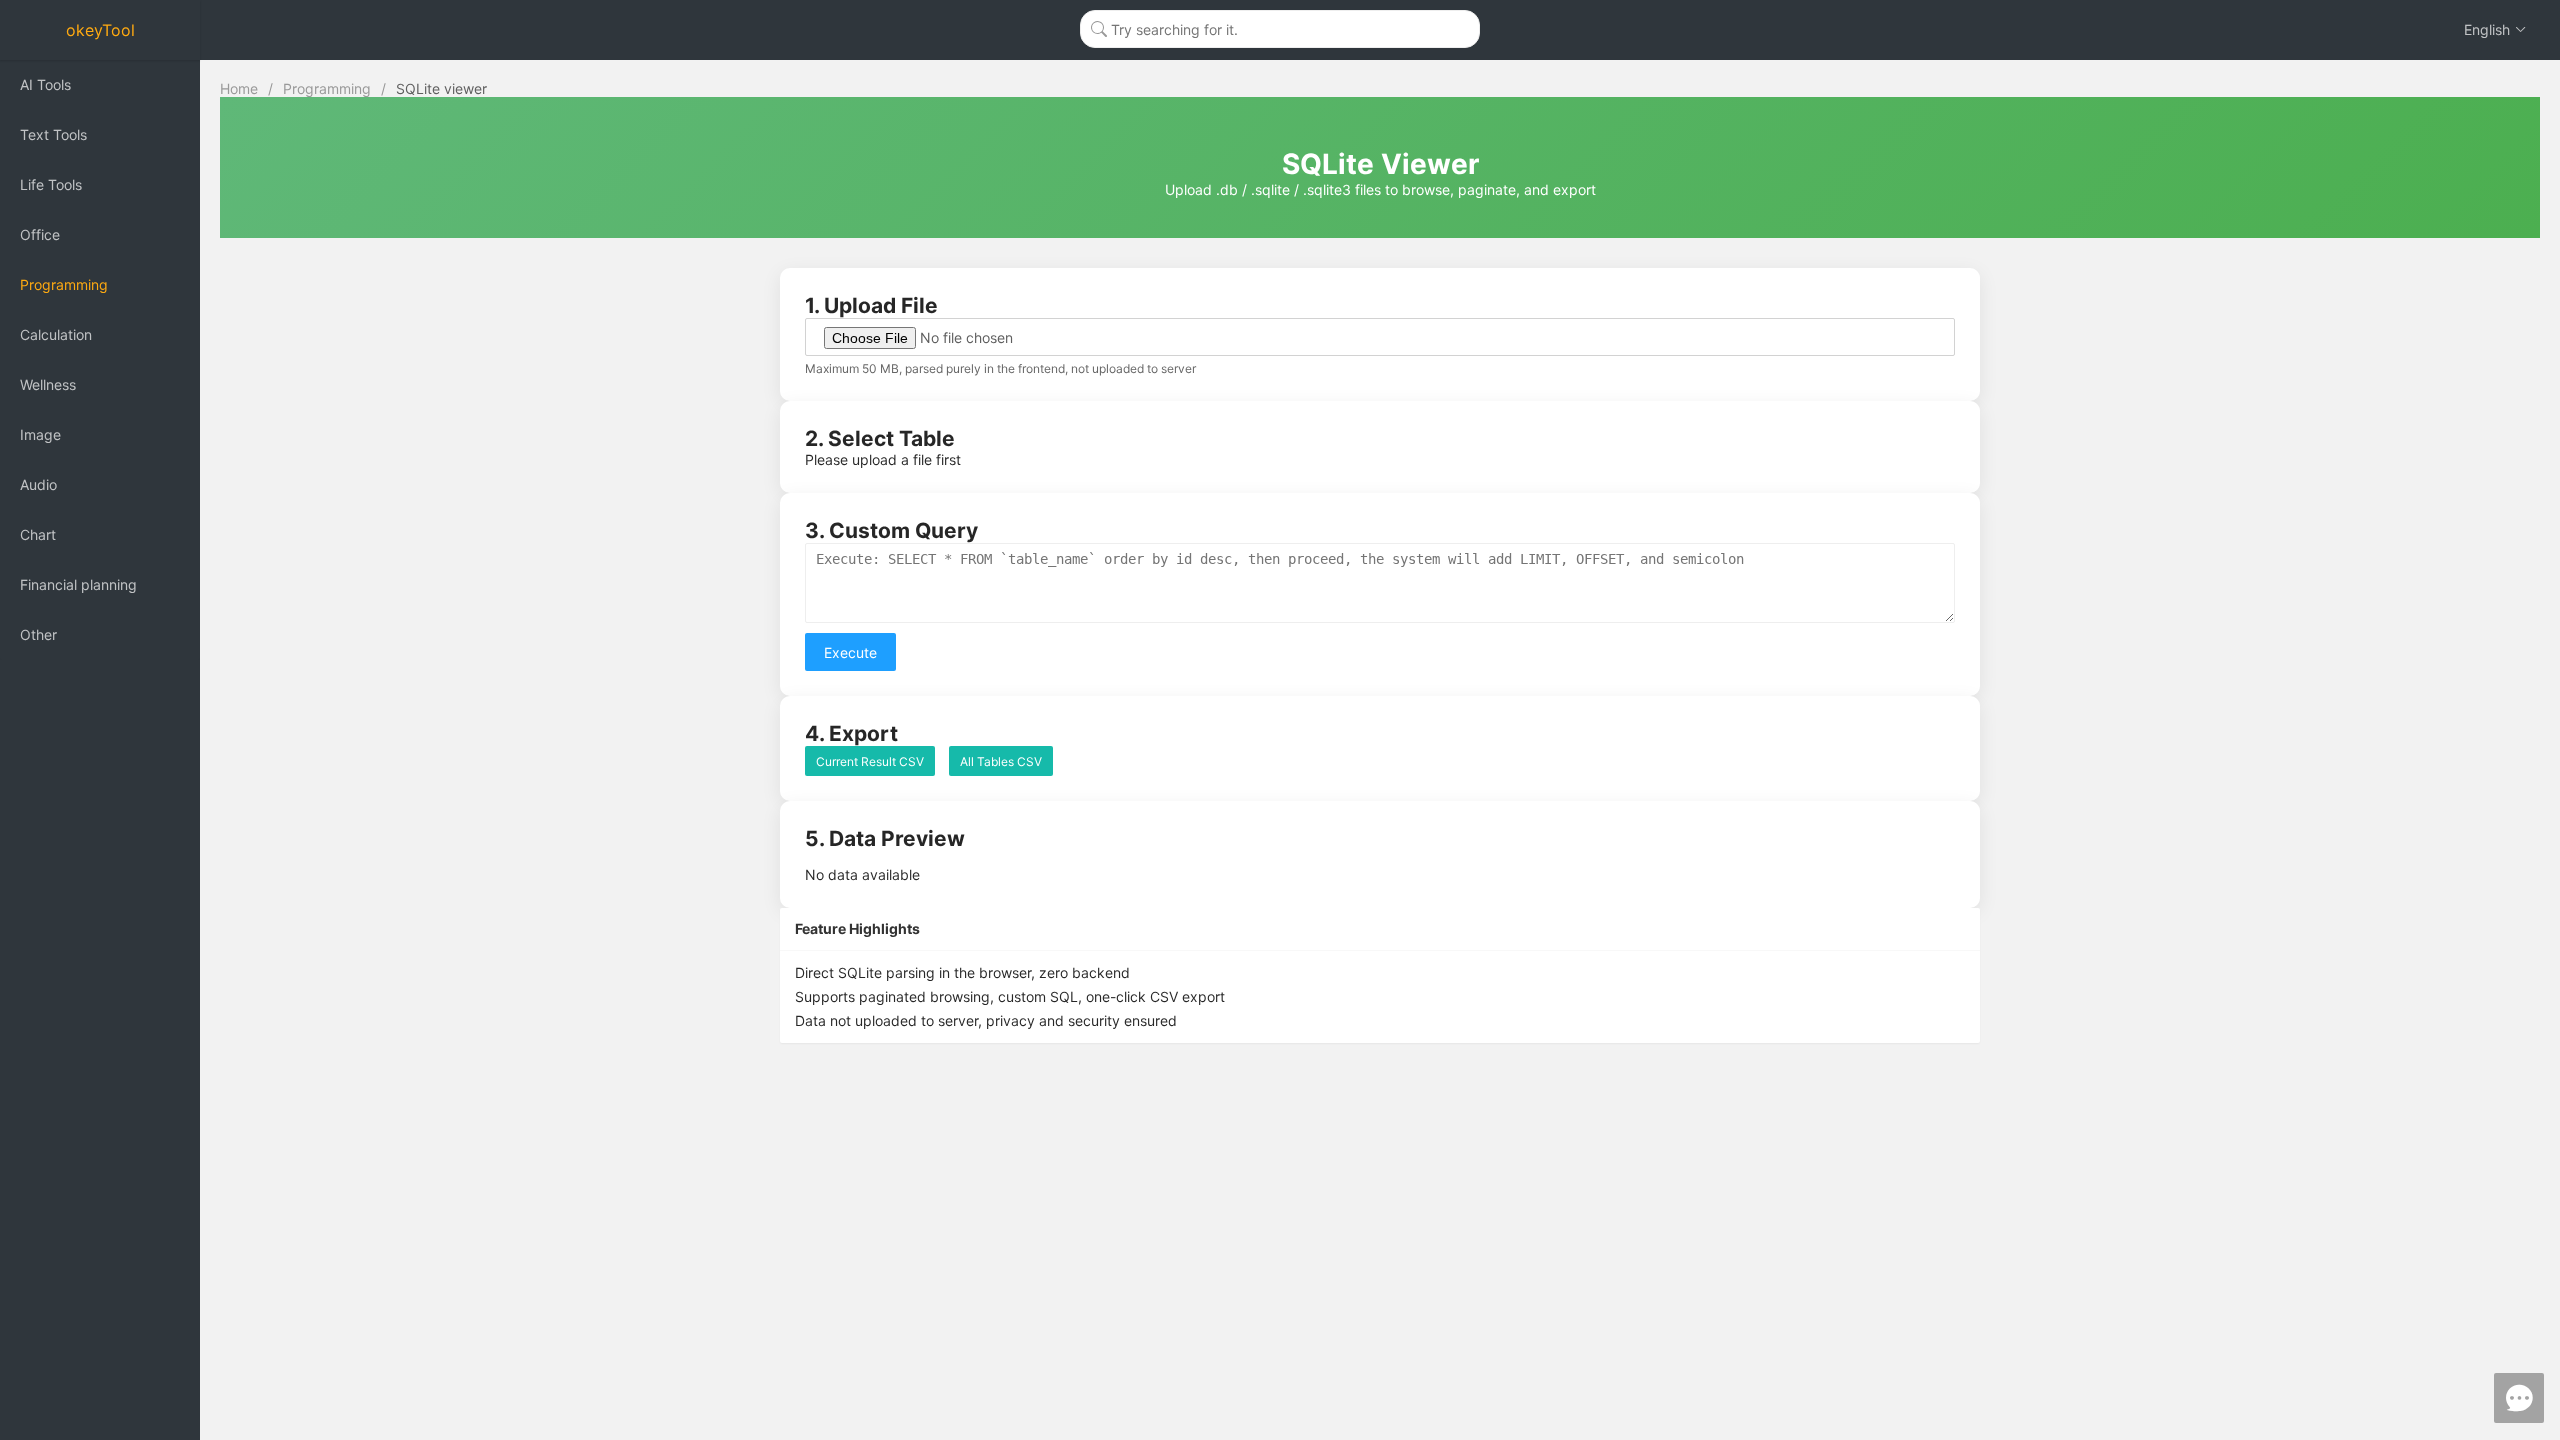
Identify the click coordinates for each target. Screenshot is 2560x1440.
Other (38, 634)
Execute (850, 652)
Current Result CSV (870, 761)
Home (239, 88)
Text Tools (53, 134)
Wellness (48, 384)
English (2487, 29)
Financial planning (78, 584)
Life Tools (51, 184)
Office (40, 234)
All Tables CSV (1001, 761)
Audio (38, 484)
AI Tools (45, 84)
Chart (38, 534)
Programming (64, 284)
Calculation (56, 334)
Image (40, 434)
